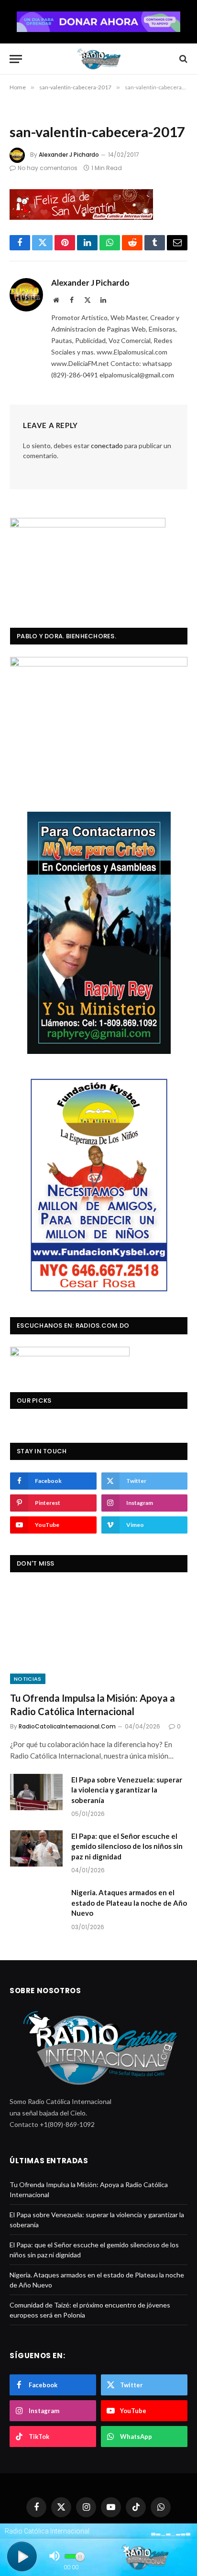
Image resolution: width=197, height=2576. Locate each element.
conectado (107, 445)
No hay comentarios (48, 168)
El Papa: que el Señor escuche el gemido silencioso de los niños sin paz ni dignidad (127, 1846)
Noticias (28, 1679)
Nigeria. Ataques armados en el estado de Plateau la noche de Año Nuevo (129, 1903)
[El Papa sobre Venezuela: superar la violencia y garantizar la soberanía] (36, 1792)
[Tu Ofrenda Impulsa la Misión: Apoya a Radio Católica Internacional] (99, 1635)
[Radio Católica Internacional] (98, 59)
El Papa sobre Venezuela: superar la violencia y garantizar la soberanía (127, 1790)
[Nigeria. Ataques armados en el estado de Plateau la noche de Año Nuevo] (36, 1905)
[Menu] (16, 59)
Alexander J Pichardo (69, 155)
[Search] (182, 59)
